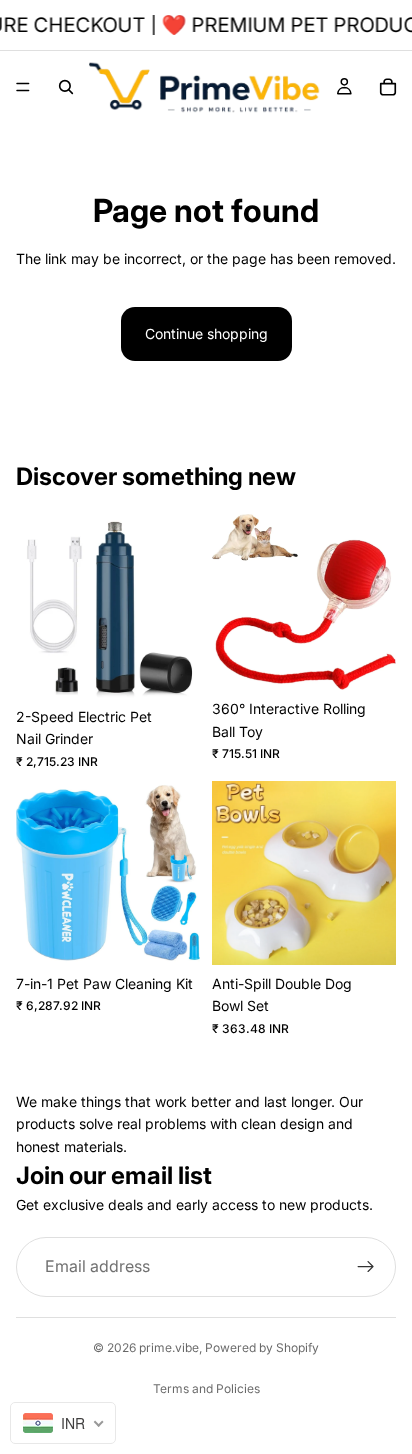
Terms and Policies (206, 1388)
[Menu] (23, 87)
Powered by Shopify (262, 1347)
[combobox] (63, 1423)
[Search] (66, 87)
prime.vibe (169, 1347)
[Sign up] (366, 1266)
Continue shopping (206, 333)
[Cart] (388, 87)
